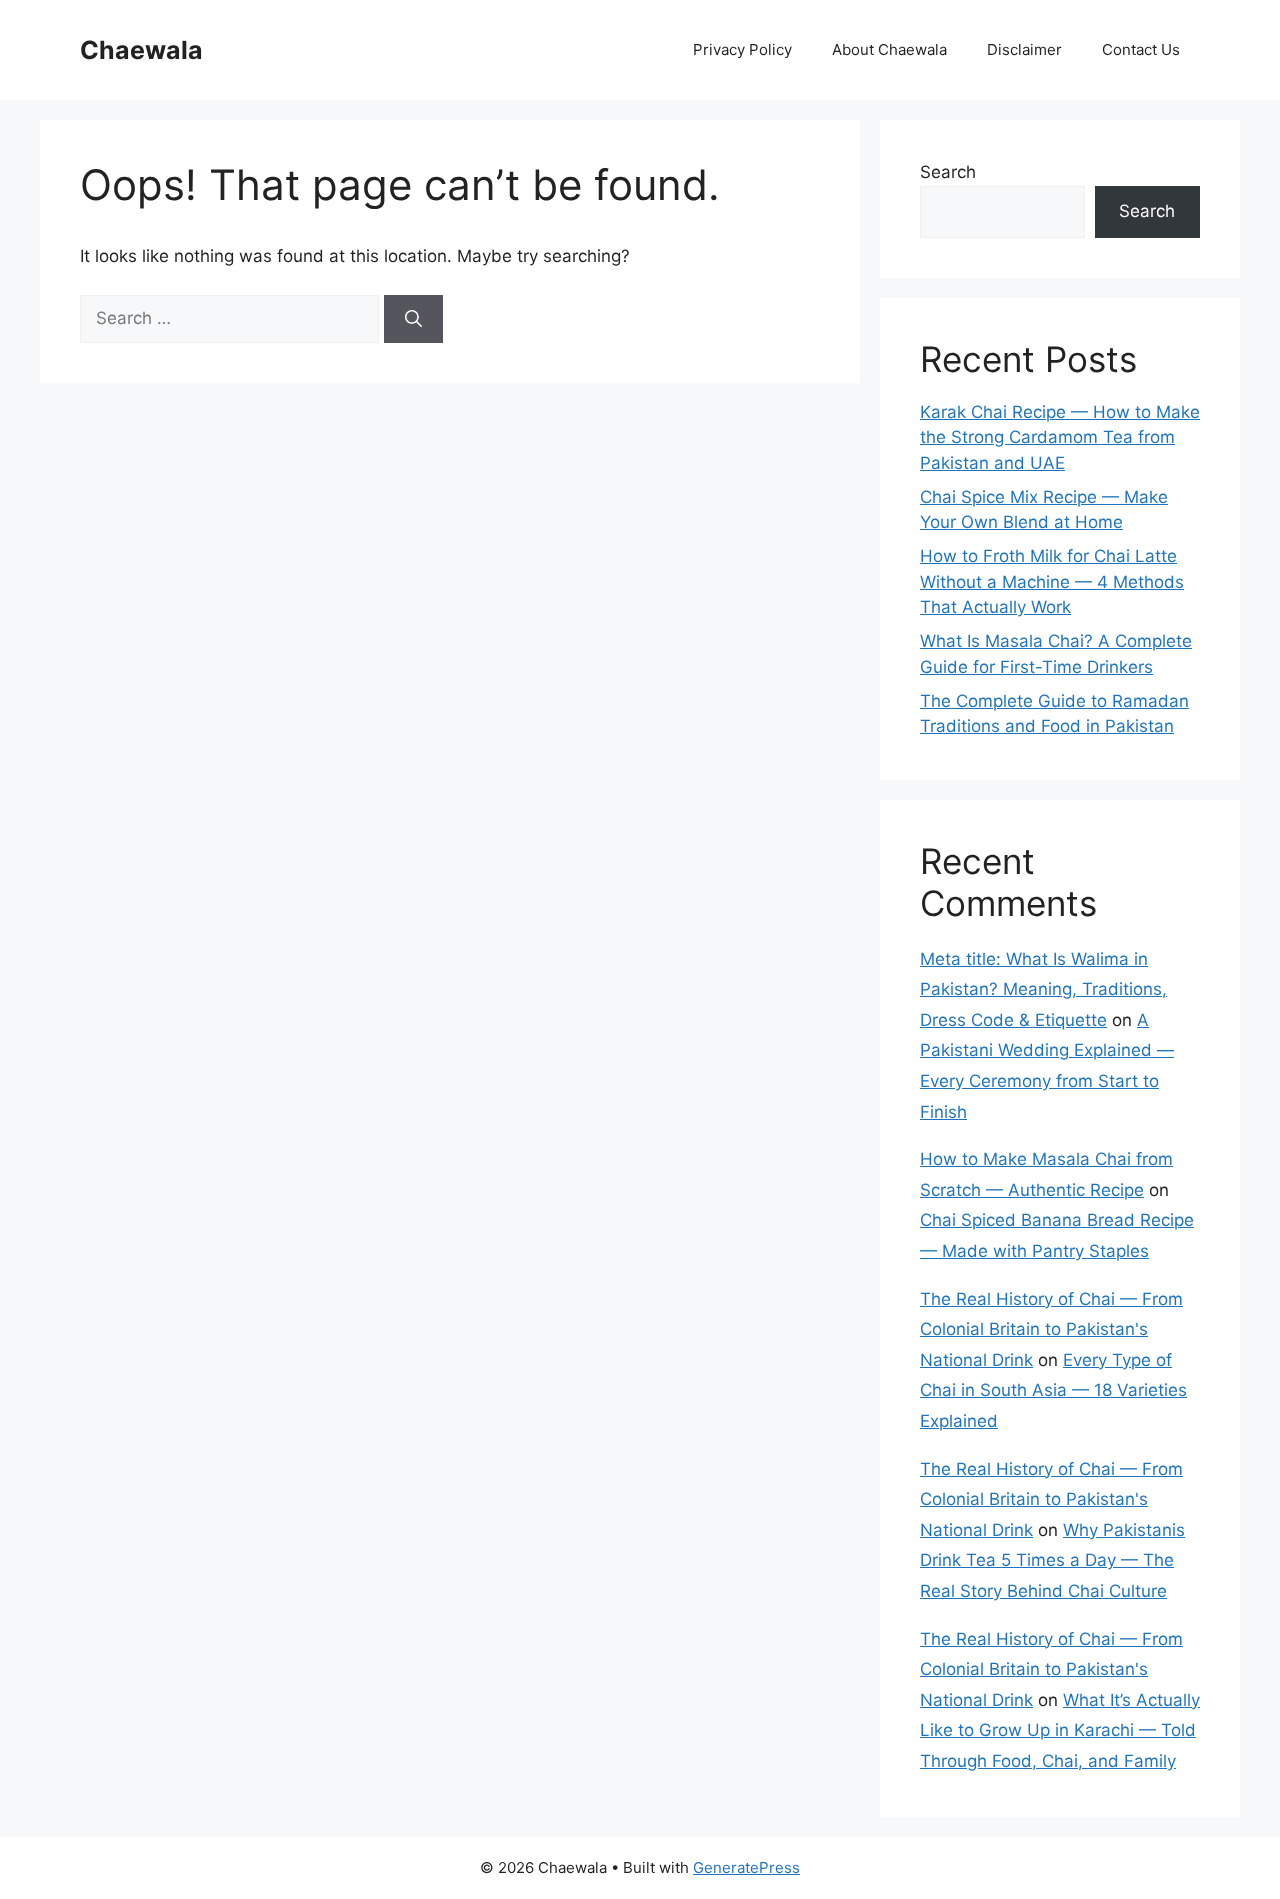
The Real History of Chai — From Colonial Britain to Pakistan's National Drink (1051, 1329)
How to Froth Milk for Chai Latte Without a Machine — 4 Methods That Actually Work (1052, 581)
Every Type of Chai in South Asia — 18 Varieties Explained (1053, 1390)
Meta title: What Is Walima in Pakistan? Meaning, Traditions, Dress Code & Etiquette (1043, 989)
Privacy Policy (742, 49)
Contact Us (1141, 49)
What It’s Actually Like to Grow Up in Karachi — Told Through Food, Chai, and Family (1060, 1730)
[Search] (413, 319)
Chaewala (141, 50)
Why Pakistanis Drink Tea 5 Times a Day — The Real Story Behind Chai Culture (1052, 1560)
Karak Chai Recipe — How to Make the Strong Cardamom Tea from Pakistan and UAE (1060, 437)
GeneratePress (746, 1867)
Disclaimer (1024, 49)
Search (948, 172)
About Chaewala (889, 49)
